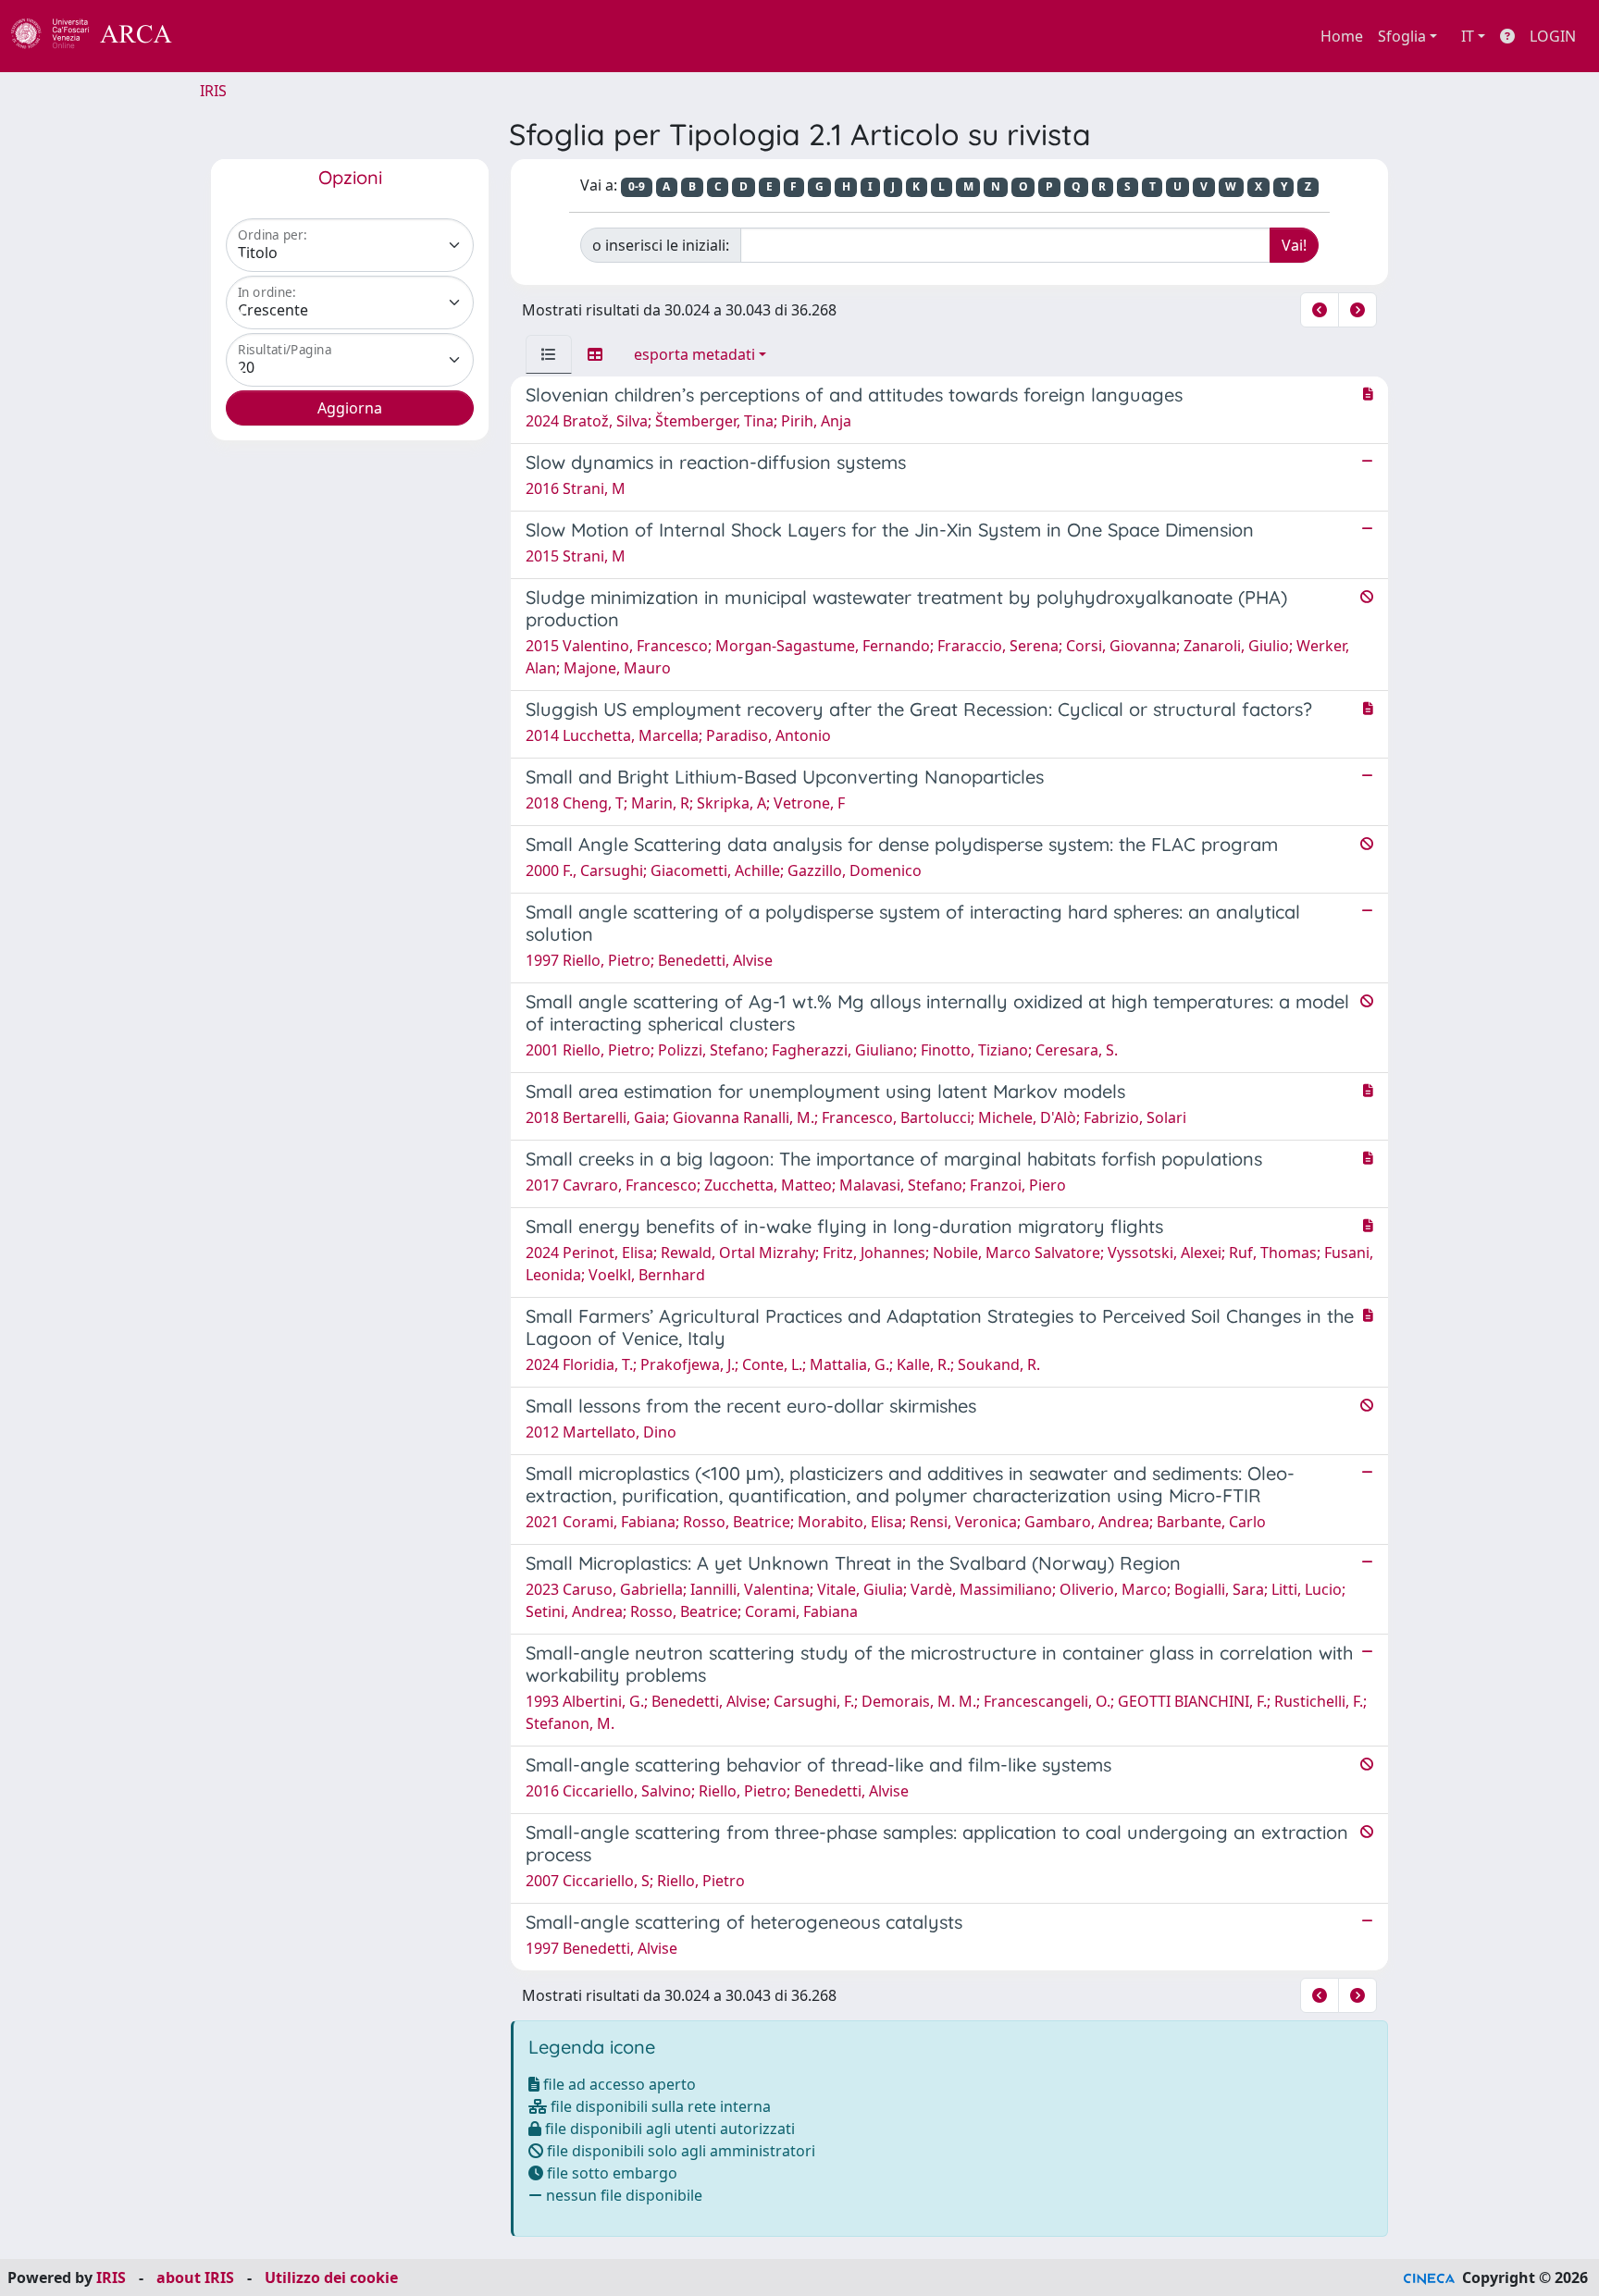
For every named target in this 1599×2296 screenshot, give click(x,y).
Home (1342, 36)
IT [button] (1468, 36)
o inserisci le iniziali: (661, 245)
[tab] (549, 354)
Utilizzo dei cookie (331, 2277)
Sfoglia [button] (1402, 36)
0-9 (637, 186)
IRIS (213, 91)
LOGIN (1553, 36)
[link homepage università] (222, 36)
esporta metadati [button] (694, 354)
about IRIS (195, 2277)
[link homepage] (102, 36)
